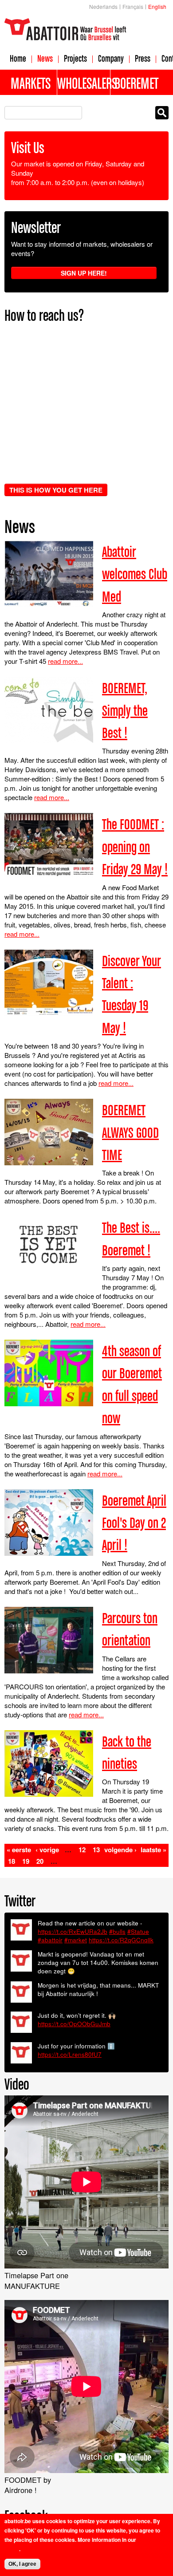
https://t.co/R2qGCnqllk (121, 1940)
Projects (75, 58)
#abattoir (50, 1940)
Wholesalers (83, 83)
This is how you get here (56, 490)
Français (133, 6)
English (157, 6)
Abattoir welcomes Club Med (135, 574)
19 (26, 1861)
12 (82, 1850)
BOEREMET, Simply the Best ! (125, 710)
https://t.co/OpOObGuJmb (74, 2024)
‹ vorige (47, 1850)
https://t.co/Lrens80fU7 (70, 2054)
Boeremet (136, 83)
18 (12, 1861)
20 (40, 1861)
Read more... (65, 661)
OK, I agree (22, 2564)
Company (111, 58)
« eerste (19, 1850)
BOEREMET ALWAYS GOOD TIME (130, 1132)
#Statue (138, 1931)
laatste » (153, 1850)
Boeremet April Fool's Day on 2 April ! (134, 1523)
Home (18, 58)
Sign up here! (84, 273)
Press (143, 58)
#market (76, 1940)
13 (96, 1850)
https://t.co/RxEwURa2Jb (73, 1931)
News (45, 58)
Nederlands (103, 6)
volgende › (120, 1850)
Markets (31, 83)
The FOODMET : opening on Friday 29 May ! (135, 846)
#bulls (117, 1931)
